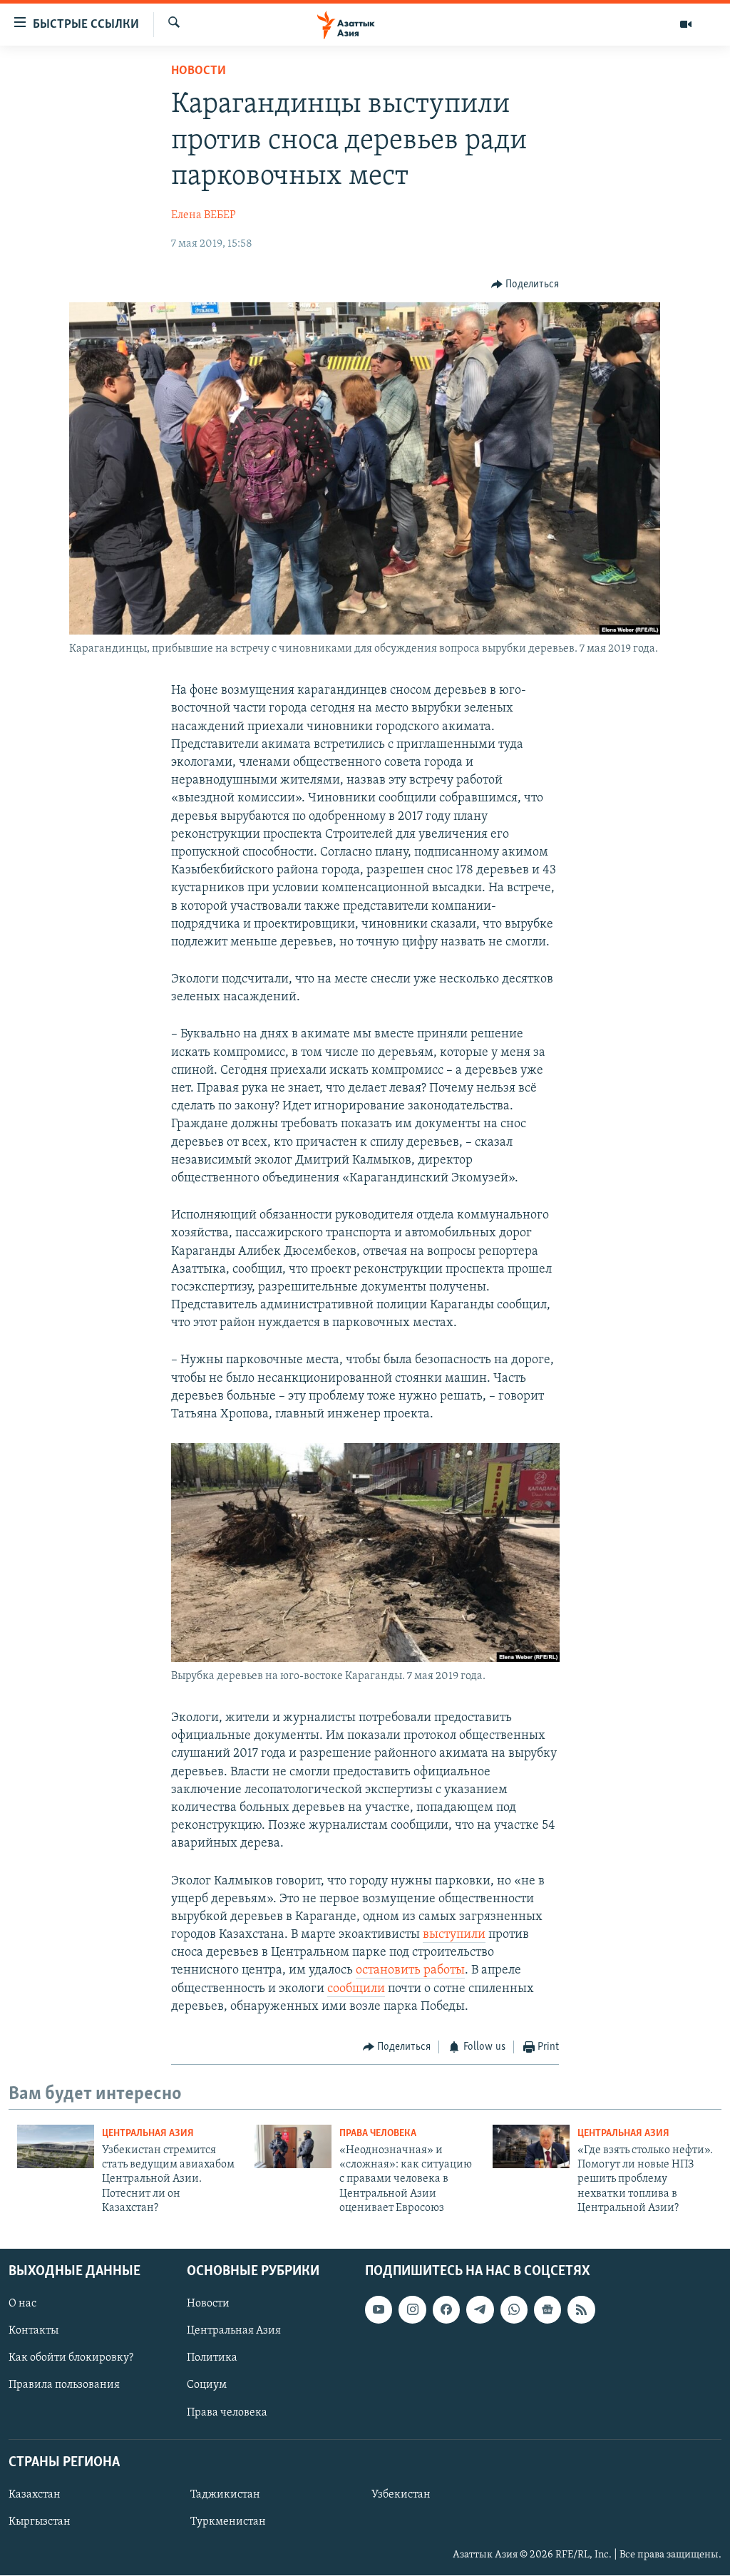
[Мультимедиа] (686, 24)
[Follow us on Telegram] (480, 2309)
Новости (199, 71)
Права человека (378, 2134)
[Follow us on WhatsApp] (514, 2309)
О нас (22, 2304)
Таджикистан (225, 2495)
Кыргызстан (40, 2522)
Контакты (34, 2331)
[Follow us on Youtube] (379, 2309)
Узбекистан (401, 2495)
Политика (212, 2358)
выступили (454, 1935)
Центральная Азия (148, 2134)
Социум (207, 2385)
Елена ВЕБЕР (204, 215)
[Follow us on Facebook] (446, 2309)
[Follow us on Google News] (547, 2309)
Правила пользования (64, 2385)
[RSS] (581, 2309)
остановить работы (410, 1971)
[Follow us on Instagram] (412, 2309)
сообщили (356, 1989)
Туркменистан (228, 2522)
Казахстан (35, 2495)
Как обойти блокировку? (71, 2358)
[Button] (525, 284)
